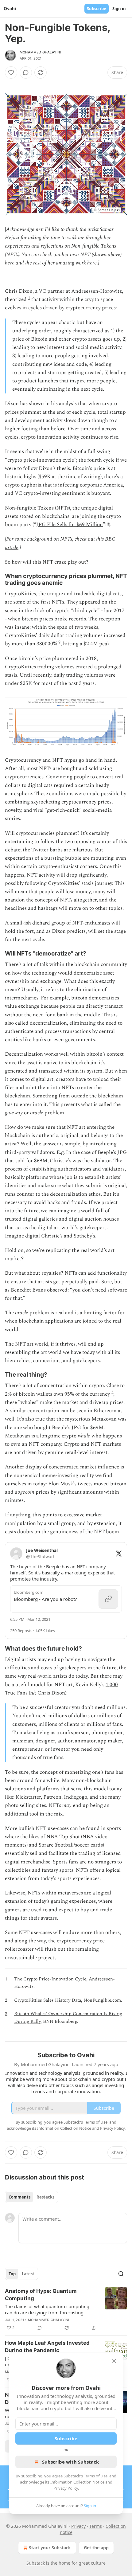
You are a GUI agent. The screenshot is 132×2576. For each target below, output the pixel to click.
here (10, 263)
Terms (96, 2526)
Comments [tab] (19, 2197)
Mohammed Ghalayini (40, 52)
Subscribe (97, 9)
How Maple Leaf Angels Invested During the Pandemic (47, 2347)
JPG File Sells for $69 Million (70, 525)
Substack (36, 2563)
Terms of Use (96, 2476)
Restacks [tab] (45, 2197)
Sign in (119, 9)
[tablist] (31, 2197)
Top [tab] (12, 2274)
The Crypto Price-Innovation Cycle (50, 1979)
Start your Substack (50, 2548)
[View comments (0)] (26, 72)
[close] (114, 2361)
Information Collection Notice (77, 2482)
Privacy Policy (66, 2488)
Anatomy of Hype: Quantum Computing (41, 2295)
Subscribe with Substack (70, 2462)
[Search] (121, 2274)
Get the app (96, 2548)
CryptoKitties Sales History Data (48, 2000)
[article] (66, 2309)
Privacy (78, 2526)
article (12, 548)
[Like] (11, 72)
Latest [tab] (28, 2274)
